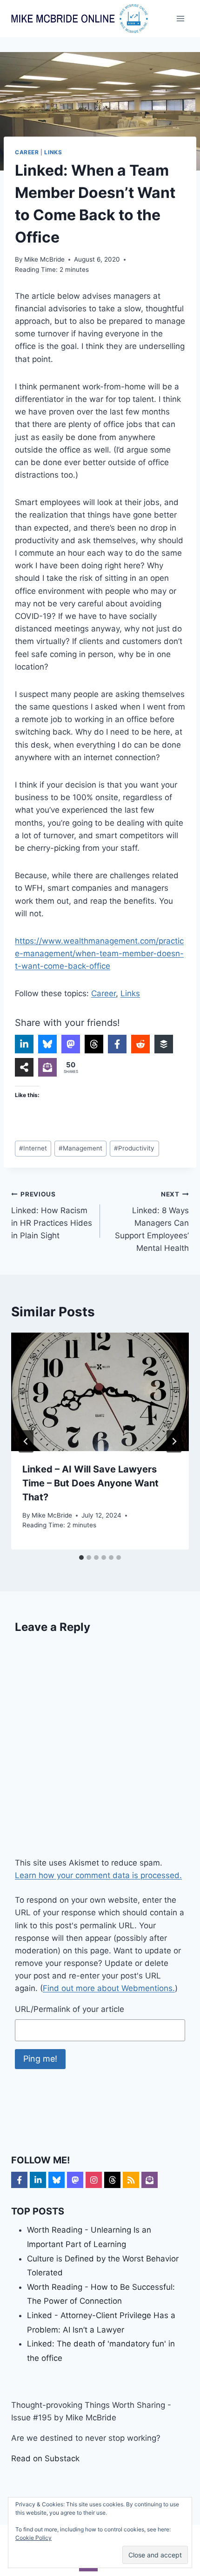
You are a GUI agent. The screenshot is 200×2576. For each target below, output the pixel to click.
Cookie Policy (33, 2538)
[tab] (81, 1557)
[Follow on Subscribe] (150, 2180)
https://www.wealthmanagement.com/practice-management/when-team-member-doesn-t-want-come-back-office (99, 953)
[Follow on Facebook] (19, 2180)
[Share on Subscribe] (47, 1067)
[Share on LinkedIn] (24, 1044)
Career (27, 152)
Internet (33, 1148)
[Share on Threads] (94, 1044)
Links (53, 152)
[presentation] (100, 1392)
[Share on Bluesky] (47, 1044)
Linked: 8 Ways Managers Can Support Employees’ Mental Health (152, 1222)
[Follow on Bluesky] (57, 2180)
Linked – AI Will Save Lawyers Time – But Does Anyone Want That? (90, 1483)
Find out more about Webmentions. (109, 1988)
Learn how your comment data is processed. (98, 1875)
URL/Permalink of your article (70, 2009)
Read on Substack (45, 2458)
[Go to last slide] (26, 1441)
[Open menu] (180, 18)
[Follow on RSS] (131, 2180)
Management (80, 1148)
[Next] (174, 1441)
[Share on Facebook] (117, 1044)
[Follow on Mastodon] (75, 2180)
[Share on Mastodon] (71, 1044)
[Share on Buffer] (164, 1044)
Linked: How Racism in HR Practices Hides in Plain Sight (52, 1215)
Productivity (134, 1148)
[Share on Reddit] (140, 1044)
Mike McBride (44, 259)
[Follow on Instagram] (94, 2180)
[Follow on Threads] (112, 2180)
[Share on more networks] (24, 1067)
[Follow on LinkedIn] (38, 2180)
